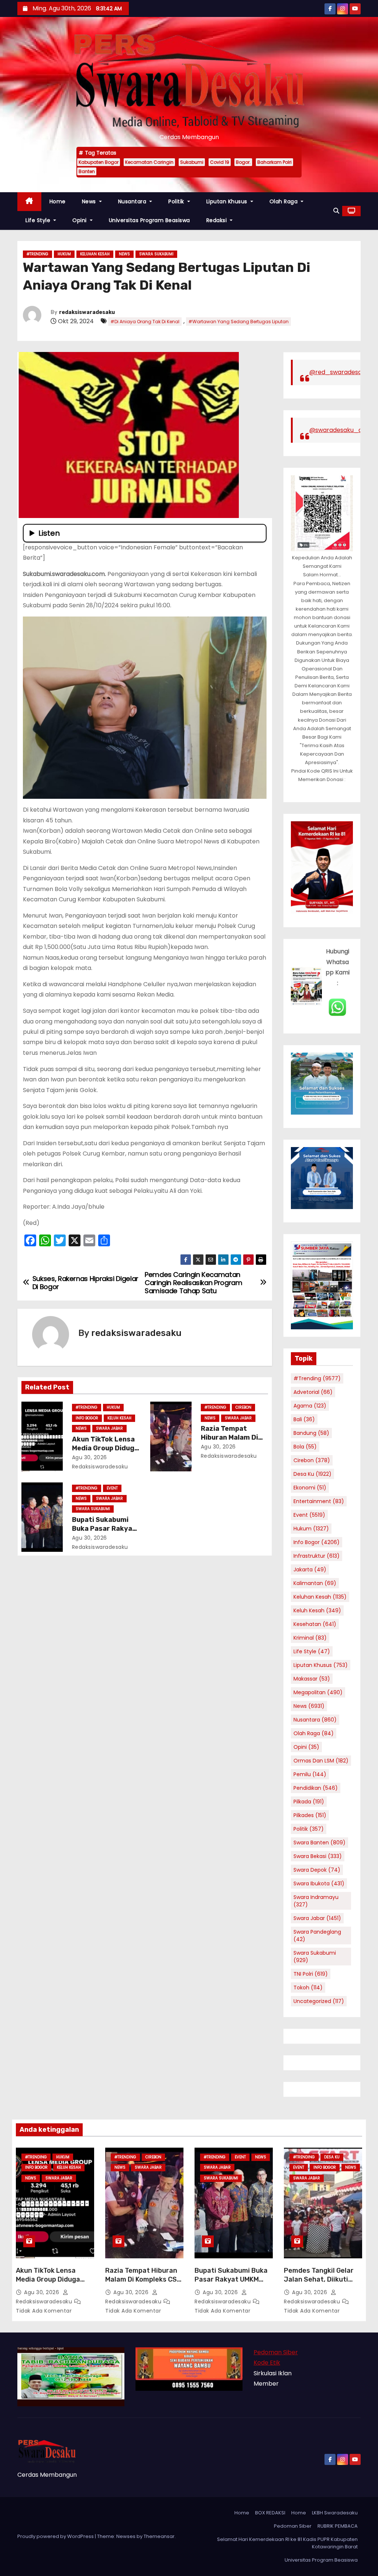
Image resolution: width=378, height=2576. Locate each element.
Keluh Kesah (119, 1418)
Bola (305, 1447)
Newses (126, 2536)
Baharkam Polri (274, 162)
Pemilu (310, 1774)
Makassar (312, 1679)
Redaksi (217, 220)
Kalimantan (315, 1583)
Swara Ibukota (319, 1883)
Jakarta (310, 1570)
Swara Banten (319, 1843)
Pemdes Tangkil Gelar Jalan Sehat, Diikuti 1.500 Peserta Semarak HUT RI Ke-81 (322, 2284)
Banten (87, 171)
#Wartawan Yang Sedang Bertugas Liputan (238, 322)
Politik (177, 201)
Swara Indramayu (316, 1901)
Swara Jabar (109, 1428)
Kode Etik (267, 2363)
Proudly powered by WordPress (56, 2536)
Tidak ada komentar (44, 2311)
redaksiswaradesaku (87, 312)
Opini (80, 220)
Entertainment (319, 1501)
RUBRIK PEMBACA (338, 2526)
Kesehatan (315, 1624)
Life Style (39, 220)
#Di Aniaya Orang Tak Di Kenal (145, 322)
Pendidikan (316, 1788)
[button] (336, 211)
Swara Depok (317, 1870)
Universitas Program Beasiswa (150, 220)
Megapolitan (318, 1692)
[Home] (29, 202)
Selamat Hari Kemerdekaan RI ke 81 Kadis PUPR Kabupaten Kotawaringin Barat (287, 2543)
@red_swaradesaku (339, 372)
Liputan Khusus (228, 201)
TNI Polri (311, 1974)
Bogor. (243, 162)
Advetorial (313, 1392)
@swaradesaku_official (343, 430)
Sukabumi (192, 162)
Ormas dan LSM (321, 1761)
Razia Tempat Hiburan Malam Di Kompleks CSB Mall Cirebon (143, 2279)
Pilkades (310, 1815)
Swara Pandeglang (317, 1936)
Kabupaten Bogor (99, 162)
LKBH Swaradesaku (335, 2513)
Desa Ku (312, 1474)
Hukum (64, 254)
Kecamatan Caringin (149, 162)
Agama (310, 1406)
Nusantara (133, 201)
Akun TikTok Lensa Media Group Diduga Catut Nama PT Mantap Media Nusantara (54, 2284)
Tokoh (308, 1988)
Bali (304, 1419)
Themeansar (159, 2536)
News (90, 201)
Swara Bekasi (318, 1856)
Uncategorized (319, 2001)
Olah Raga (284, 201)
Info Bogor (87, 1418)
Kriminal (310, 1638)
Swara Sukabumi (156, 254)
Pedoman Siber (276, 2352)
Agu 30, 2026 (90, 1457)
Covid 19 (220, 162)
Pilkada (309, 1802)
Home (58, 201)
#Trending (37, 254)
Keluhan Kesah (95, 254)
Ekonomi (310, 1488)
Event (112, 1488)
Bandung (311, 1433)
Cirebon (243, 1407)
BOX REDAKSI (270, 2513)
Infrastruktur (317, 1556)
